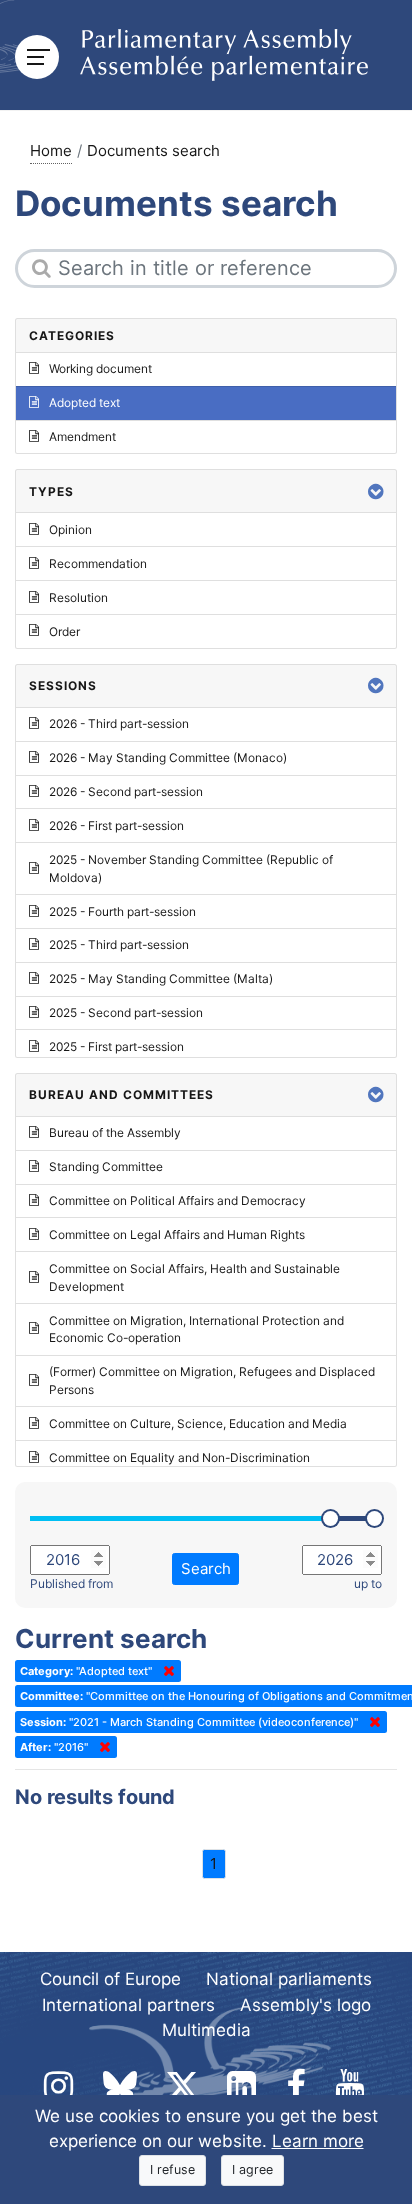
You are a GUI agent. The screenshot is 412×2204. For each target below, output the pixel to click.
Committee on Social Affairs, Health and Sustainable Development (194, 1277)
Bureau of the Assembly (115, 1132)
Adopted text (84, 402)
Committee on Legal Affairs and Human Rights (177, 1234)
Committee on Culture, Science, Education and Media (198, 1423)
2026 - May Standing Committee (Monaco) (168, 757)
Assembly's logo (305, 2005)
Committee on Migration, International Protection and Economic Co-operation (196, 1329)
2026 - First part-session (116, 825)
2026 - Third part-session (119, 723)
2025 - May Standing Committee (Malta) (161, 978)
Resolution (78, 597)
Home (51, 150)
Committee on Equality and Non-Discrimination (179, 1457)
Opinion (70, 529)
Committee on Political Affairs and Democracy (177, 1200)
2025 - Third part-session (119, 944)
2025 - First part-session (116, 1046)
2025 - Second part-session (126, 1012)
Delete (165, 1671)
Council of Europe (110, 1979)
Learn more (318, 2141)
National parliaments (289, 1979)
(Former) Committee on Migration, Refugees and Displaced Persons (212, 1380)
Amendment (82, 436)
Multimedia (206, 2030)
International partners (128, 2005)
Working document (100, 368)
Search (206, 1568)
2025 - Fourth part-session (122, 911)
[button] (376, 491)
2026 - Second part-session (126, 791)
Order (64, 631)
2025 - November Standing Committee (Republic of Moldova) (191, 868)
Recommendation (98, 563)
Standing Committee (106, 1166)
